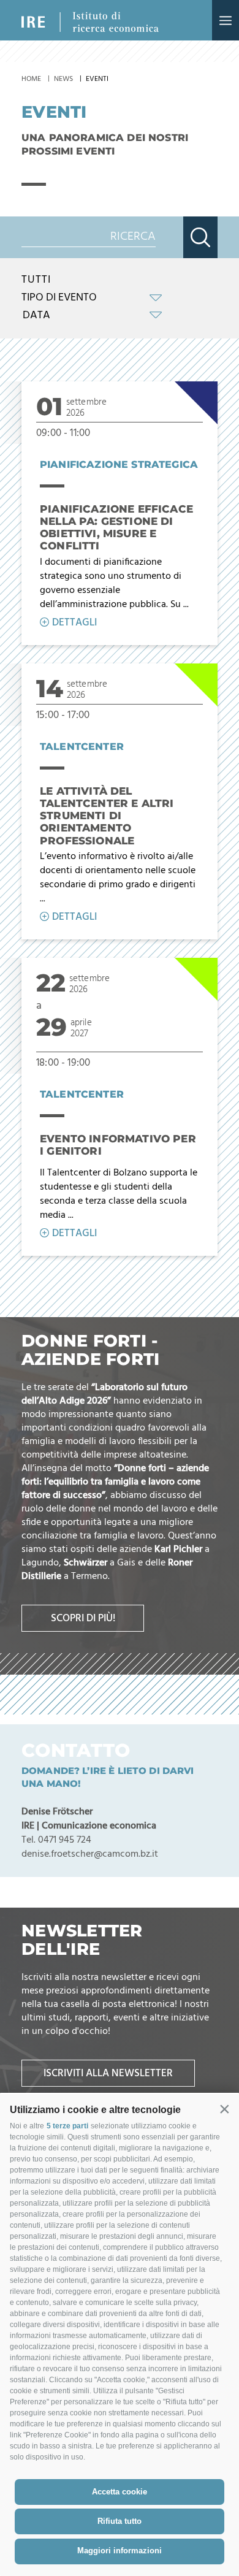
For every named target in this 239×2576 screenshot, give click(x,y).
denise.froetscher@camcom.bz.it (90, 1854)
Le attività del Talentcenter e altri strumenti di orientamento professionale (107, 816)
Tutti (36, 280)
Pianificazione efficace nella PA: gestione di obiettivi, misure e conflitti (116, 528)
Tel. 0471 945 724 (56, 1840)
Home (31, 79)
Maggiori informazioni (120, 2551)
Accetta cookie (120, 2492)
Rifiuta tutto (120, 2521)
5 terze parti (67, 2126)
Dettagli (74, 623)
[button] (224, 2109)
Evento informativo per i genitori (118, 1145)
